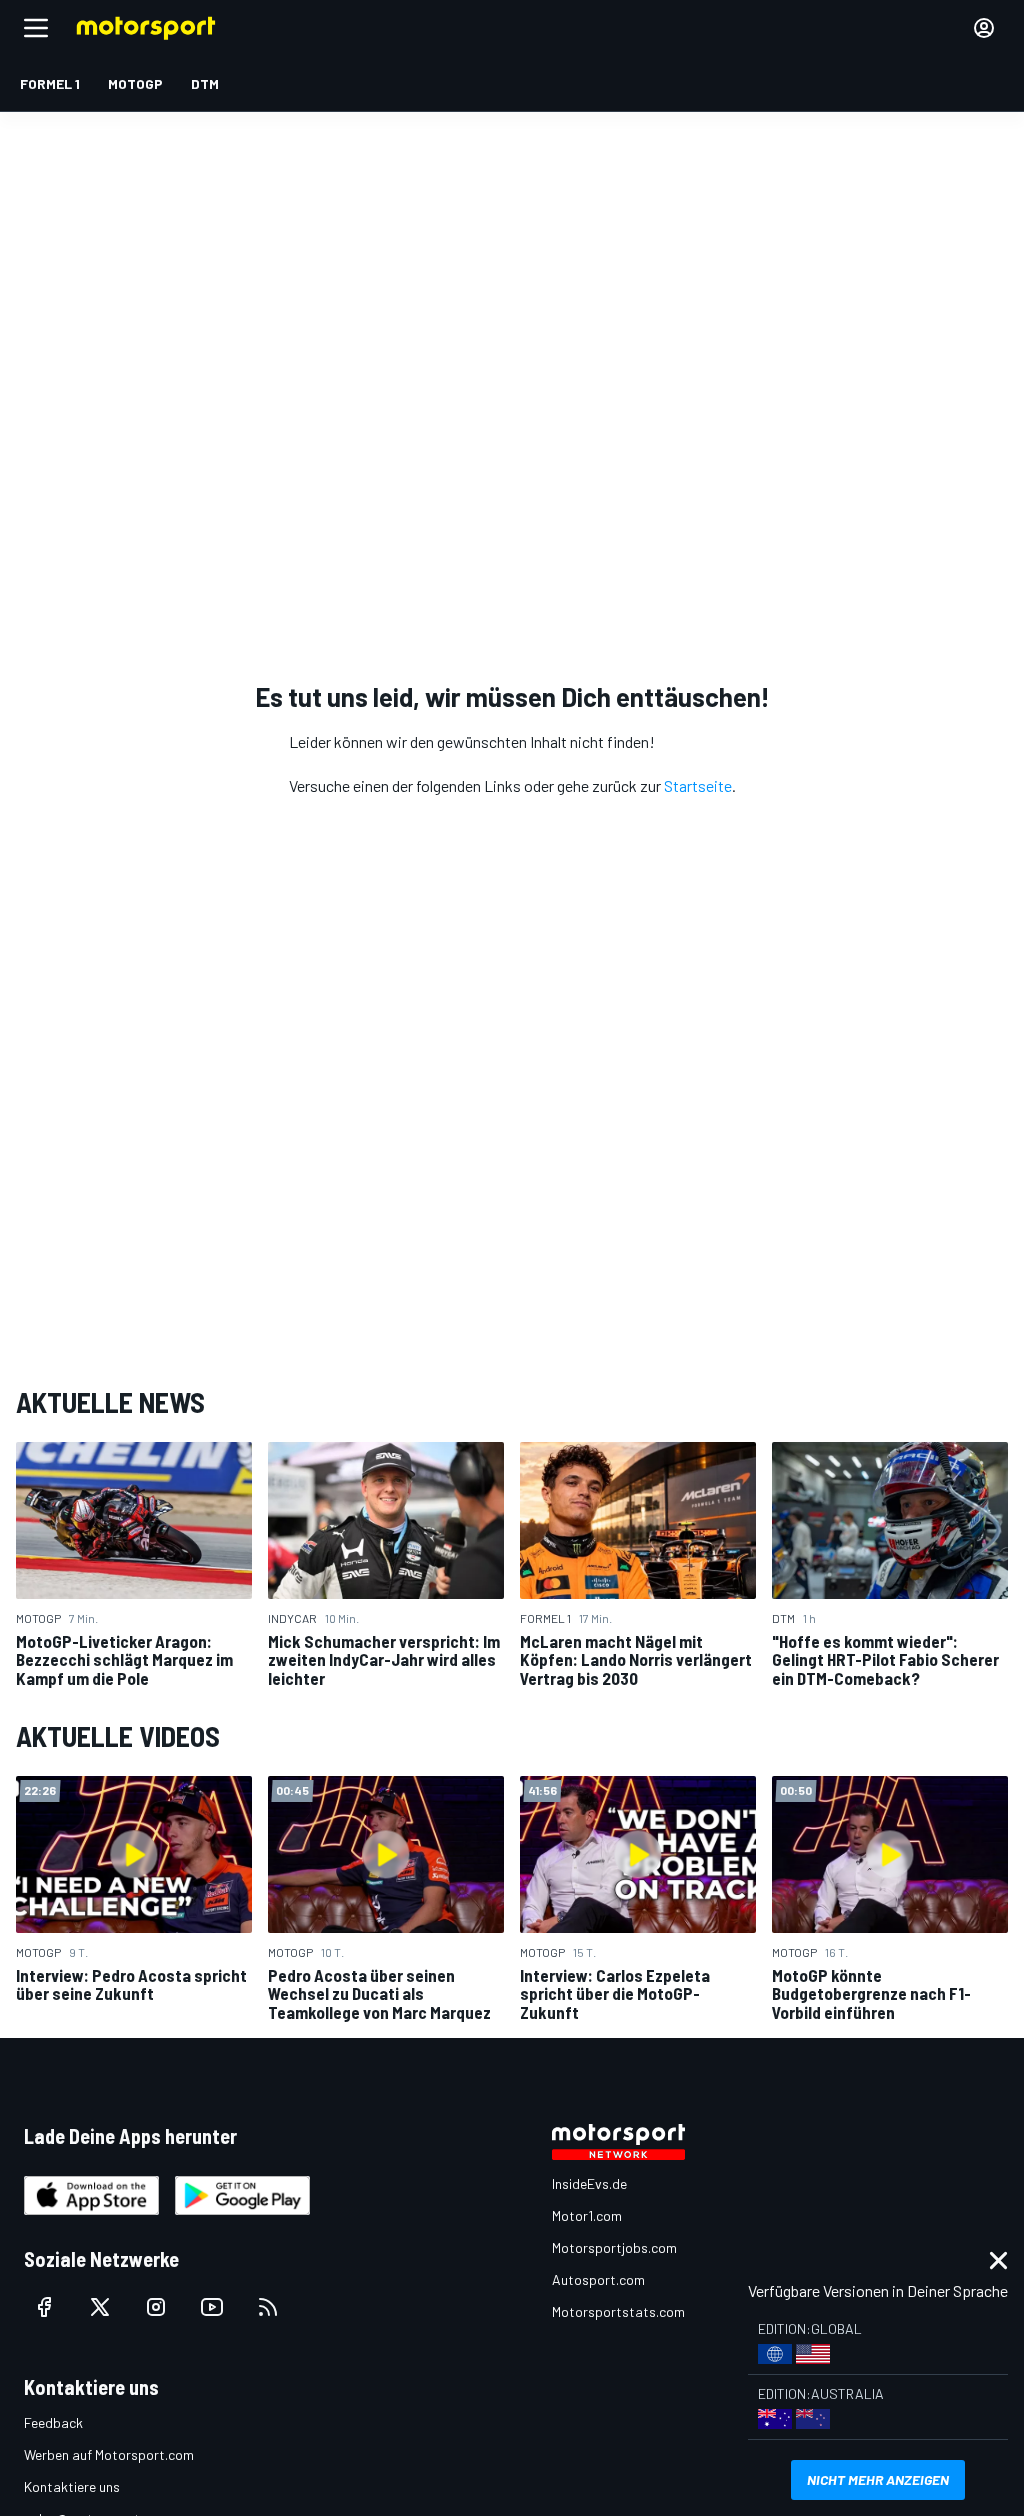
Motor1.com (587, 2215)
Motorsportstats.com (618, 2311)
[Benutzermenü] (984, 28)
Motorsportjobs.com (614, 2247)
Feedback (53, 2422)
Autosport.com (598, 2279)
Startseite (698, 785)
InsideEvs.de (589, 2183)
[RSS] (268, 2307)
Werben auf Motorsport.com (109, 2454)
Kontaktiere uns (72, 2486)
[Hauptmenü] (36, 28)
